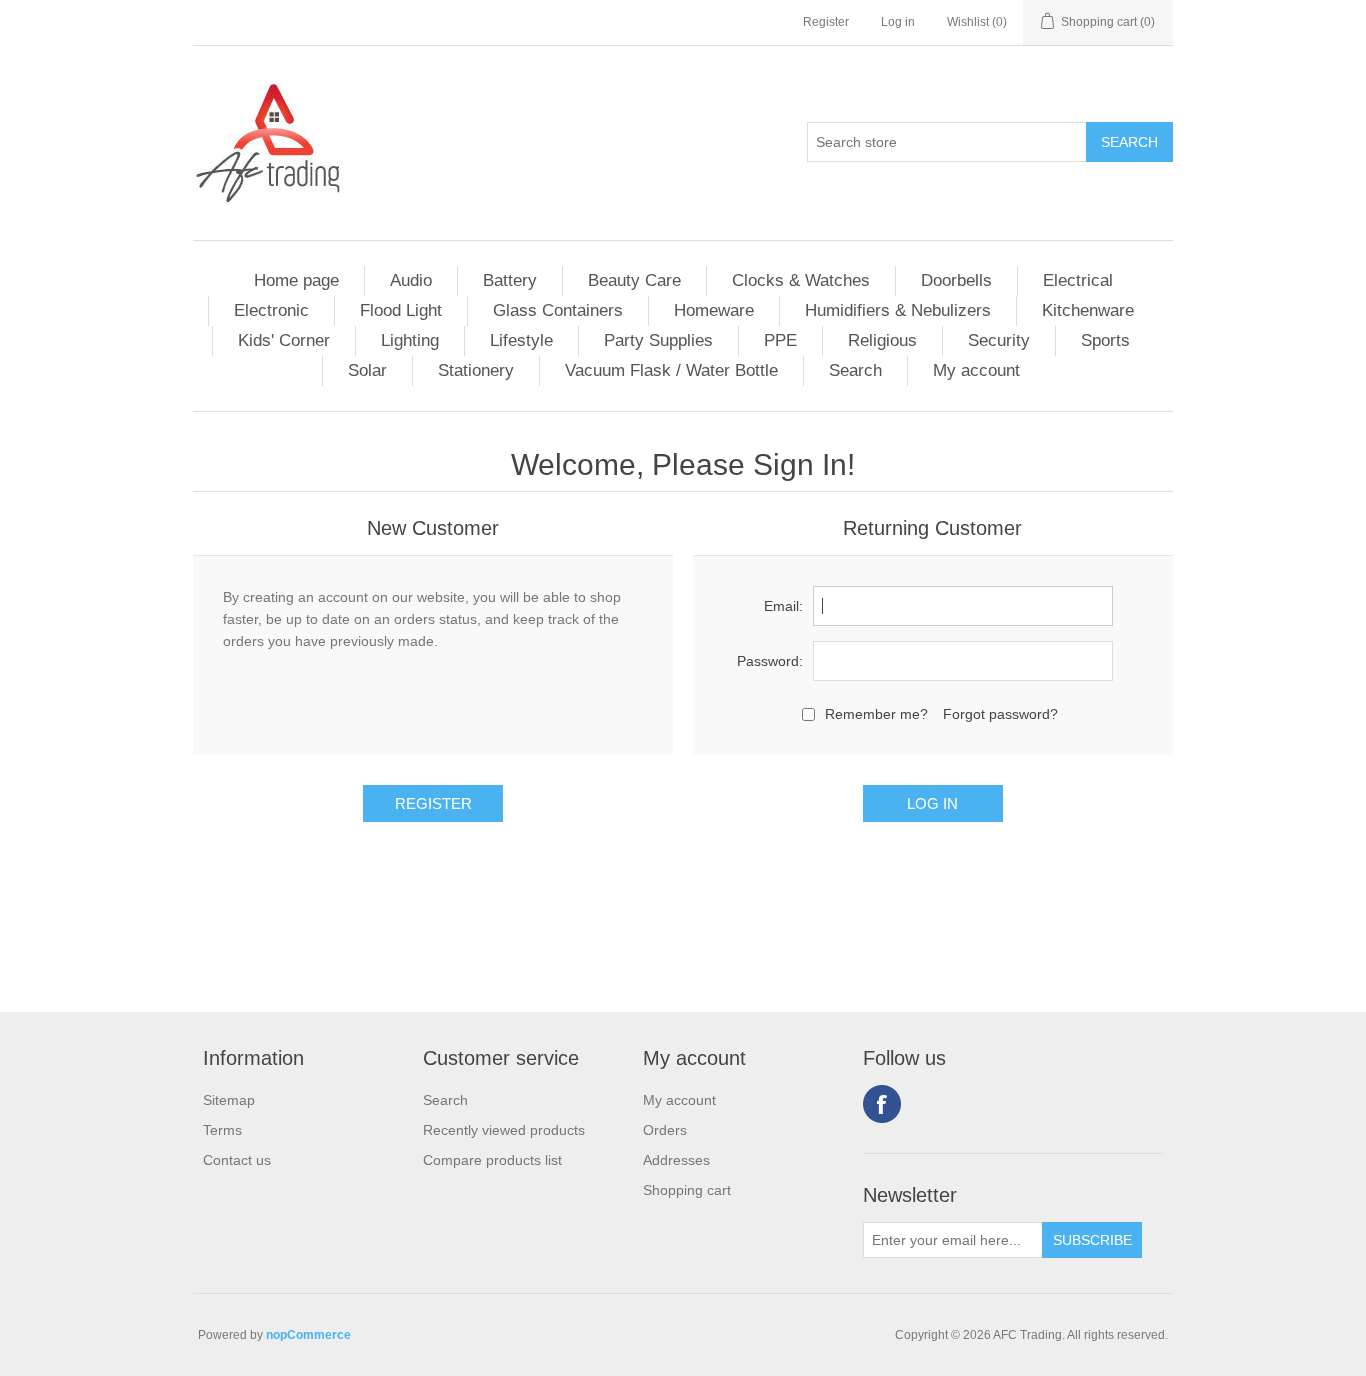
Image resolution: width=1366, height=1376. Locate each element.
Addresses (676, 1160)
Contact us (237, 1160)
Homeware (714, 310)
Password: (770, 661)
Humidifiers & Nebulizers (898, 310)
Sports (1105, 340)
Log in (898, 22)
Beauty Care (634, 280)
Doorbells (956, 280)
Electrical (1078, 280)
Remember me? (876, 714)
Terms (222, 1130)
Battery (510, 280)
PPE (780, 340)
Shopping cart (687, 1190)
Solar (367, 370)
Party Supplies (658, 340)
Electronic (271, 310)
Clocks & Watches (801, 280)
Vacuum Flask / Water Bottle (671, 370)
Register (826, 22)
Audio (411, 280)
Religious (882, 340)
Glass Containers (558, 310)
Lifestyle (521, 340)
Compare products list (492, 1160)
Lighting (410, 340)
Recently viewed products (504, 1130)
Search (855, 370)
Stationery (476, 370)
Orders (665, 1130)
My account (976, 370)
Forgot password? (1000, 714)
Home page (296, 280)
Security (999, 340)
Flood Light (401, 310)
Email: (783, 606)
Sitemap (229, 1100)
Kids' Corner (284, 340)
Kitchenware (1088, 310)
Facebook (882, 1104)
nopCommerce (308, 1335)
